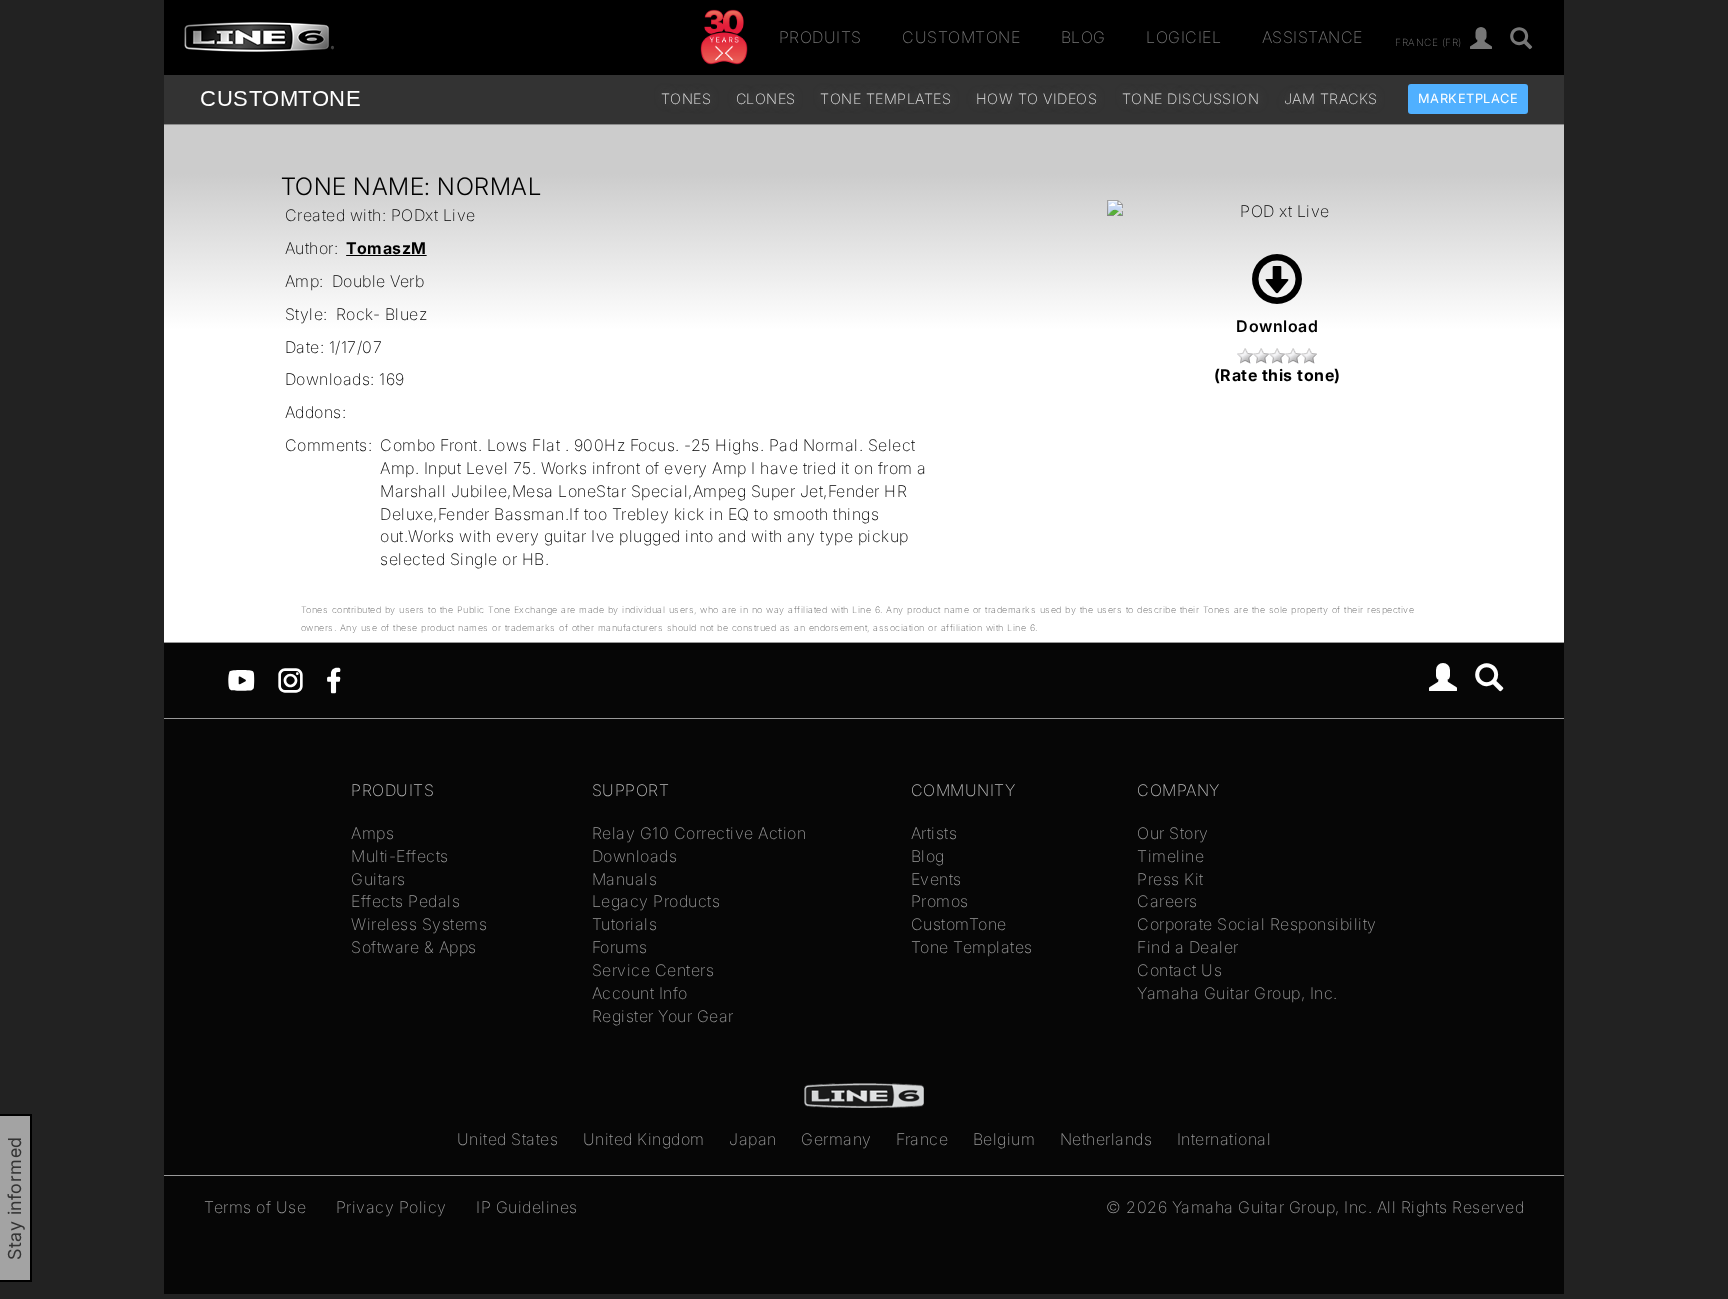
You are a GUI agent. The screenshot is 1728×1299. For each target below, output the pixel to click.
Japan (753, 1139)
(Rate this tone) (1277, 375)
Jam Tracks (1331, 98)
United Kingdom (644, 1139)
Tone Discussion (1191, 98)
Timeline (1170, 856)
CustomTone (961, 37)
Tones (686, 98)
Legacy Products (656, 901)
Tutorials (625, 924)
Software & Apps (414, 947)
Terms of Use (255, 1207)
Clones (766, 98)
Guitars (378, 879)
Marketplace (1468, 98)
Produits (820, 37)
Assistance (1312, 37)
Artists (934, 833)
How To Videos (1037, 98)
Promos (940, 901)
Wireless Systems (419, 924)
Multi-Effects (400, 856)
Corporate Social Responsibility (1257, 924)
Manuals (625, 879)
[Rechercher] (1521, 39)
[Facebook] (333, 679)
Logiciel (1183, 37)
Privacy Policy (391, 1207)
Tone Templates (885, 98)
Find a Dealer (1188, 947)
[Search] (1489, 680)
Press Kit (1170, 879)
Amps (372, 833)
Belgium (1004, 1139)
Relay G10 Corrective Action (699, 833)
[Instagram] (290, 679)
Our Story (1173, 833)
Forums (620, 947)
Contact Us (1179, 970)
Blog (1083, 37)
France (922, 1139)
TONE (280, 98)
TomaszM (386, 248)
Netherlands (1106, 1139)
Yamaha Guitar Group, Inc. (1237, 993)
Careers (1167, 901)
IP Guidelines (527, 1207)
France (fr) (1428, 41)
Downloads (635, 856)
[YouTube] (241, 679)
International (1224, 1139)
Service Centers (653, 970)
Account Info (640, 993)
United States (508, 1139)
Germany (836, 1139)
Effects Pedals (405, 901)
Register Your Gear (663, 1016)
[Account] (1481, 39)
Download (1277, 326)
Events (936, 879)
